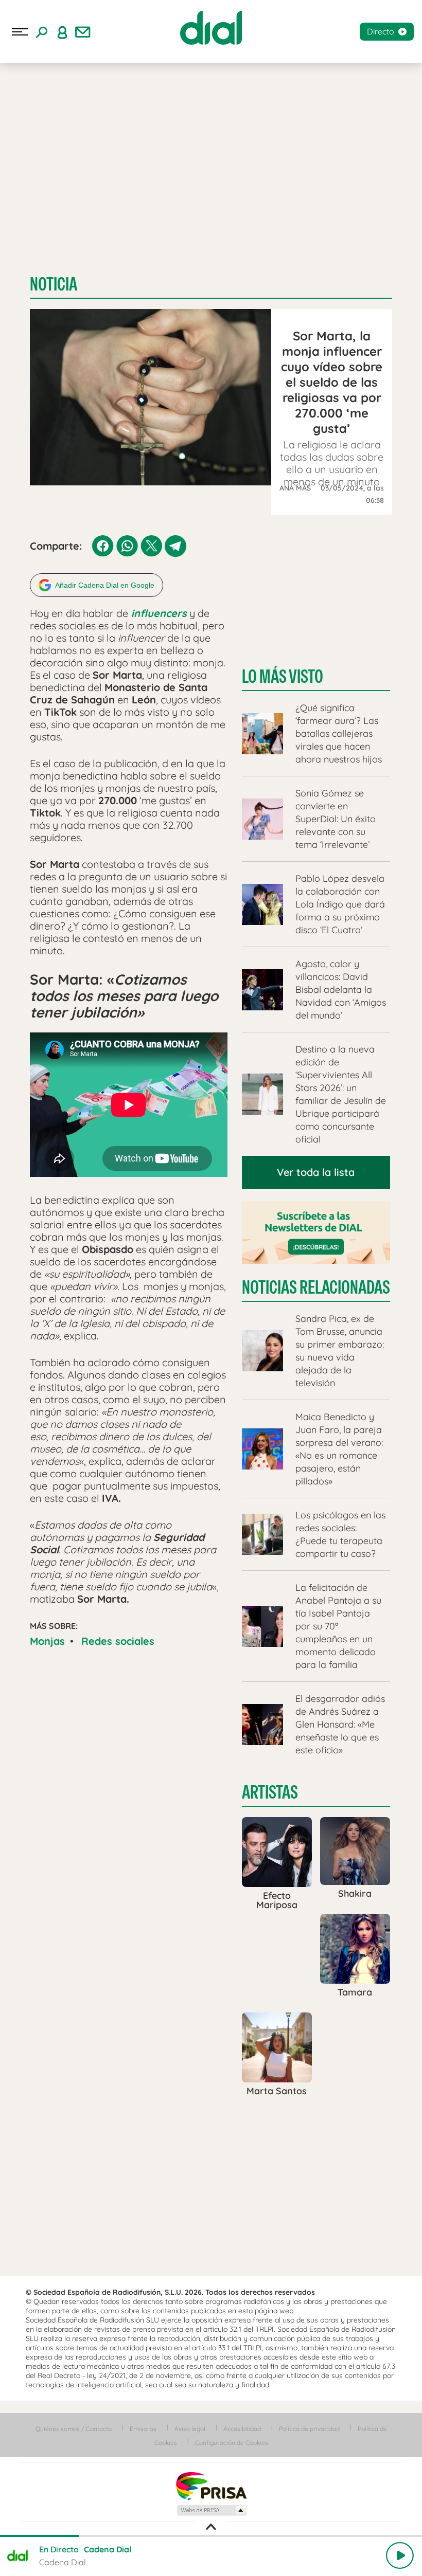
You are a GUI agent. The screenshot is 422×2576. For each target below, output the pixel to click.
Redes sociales (118, 1641)
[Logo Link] (211, 28)
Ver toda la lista (316, 1172)
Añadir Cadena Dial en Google (105, 585)
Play (400, 2555)
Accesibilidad (242, 2429)
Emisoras (143, 2429)
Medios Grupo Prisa (211, 2510)
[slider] (211, 2536)
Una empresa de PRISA (211, 2485)
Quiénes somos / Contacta (74, 2429)
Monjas (47, 1641)
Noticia (54, 284)
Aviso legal (190, 2429)
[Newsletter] (83, 32)
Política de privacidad (309, 2429)
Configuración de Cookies (232, 2443)
